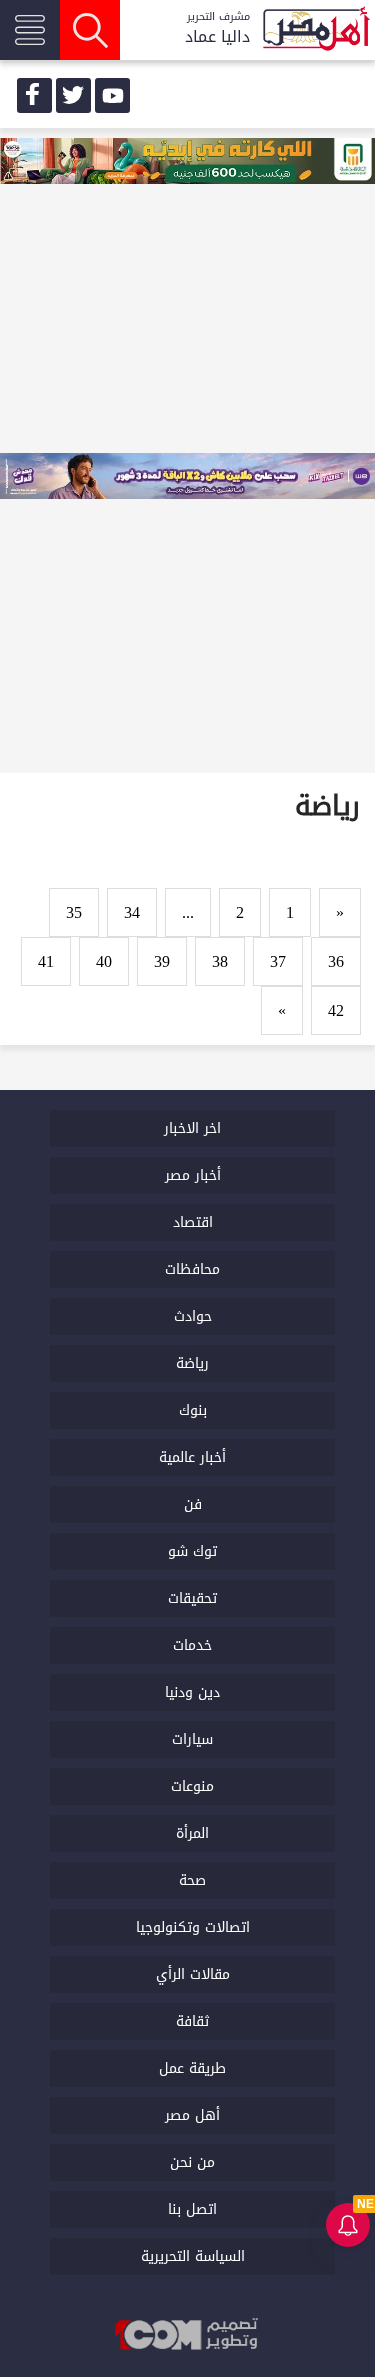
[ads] (187, 162)
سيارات (192, 1739)
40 (104, 961)
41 (46, 961)
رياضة (192, 1363)
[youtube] (112, 95)
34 (132, 912)
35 (74, 912)
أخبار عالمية (192, 1457)
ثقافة (192, 2021)
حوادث (193, 1316)
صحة (192, 1880)
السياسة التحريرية (193, 2256)
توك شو (192, 1551)
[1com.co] (188, 2334)
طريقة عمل (192, 2068)
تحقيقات (192, 1598)
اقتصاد (193, 1222)
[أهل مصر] (315, 30)
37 (278, 961)
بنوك (193, 1410)
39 (162, 961)
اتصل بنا (192, 2209)
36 (336, 961)
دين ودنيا (192, 1692)
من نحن (192, 2162)
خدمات (192, 1645)
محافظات (192, 1269)
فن (193, 1504)
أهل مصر (192, 2115)
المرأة (192, 1833)
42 (336, 1010)
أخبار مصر (193, 1175)
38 (220, 961)
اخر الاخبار (192, 1128)
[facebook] (34, 95)
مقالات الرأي (193, 1974)
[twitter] (73, 95)
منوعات (192, 1786)
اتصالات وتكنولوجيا (193, 1927)
